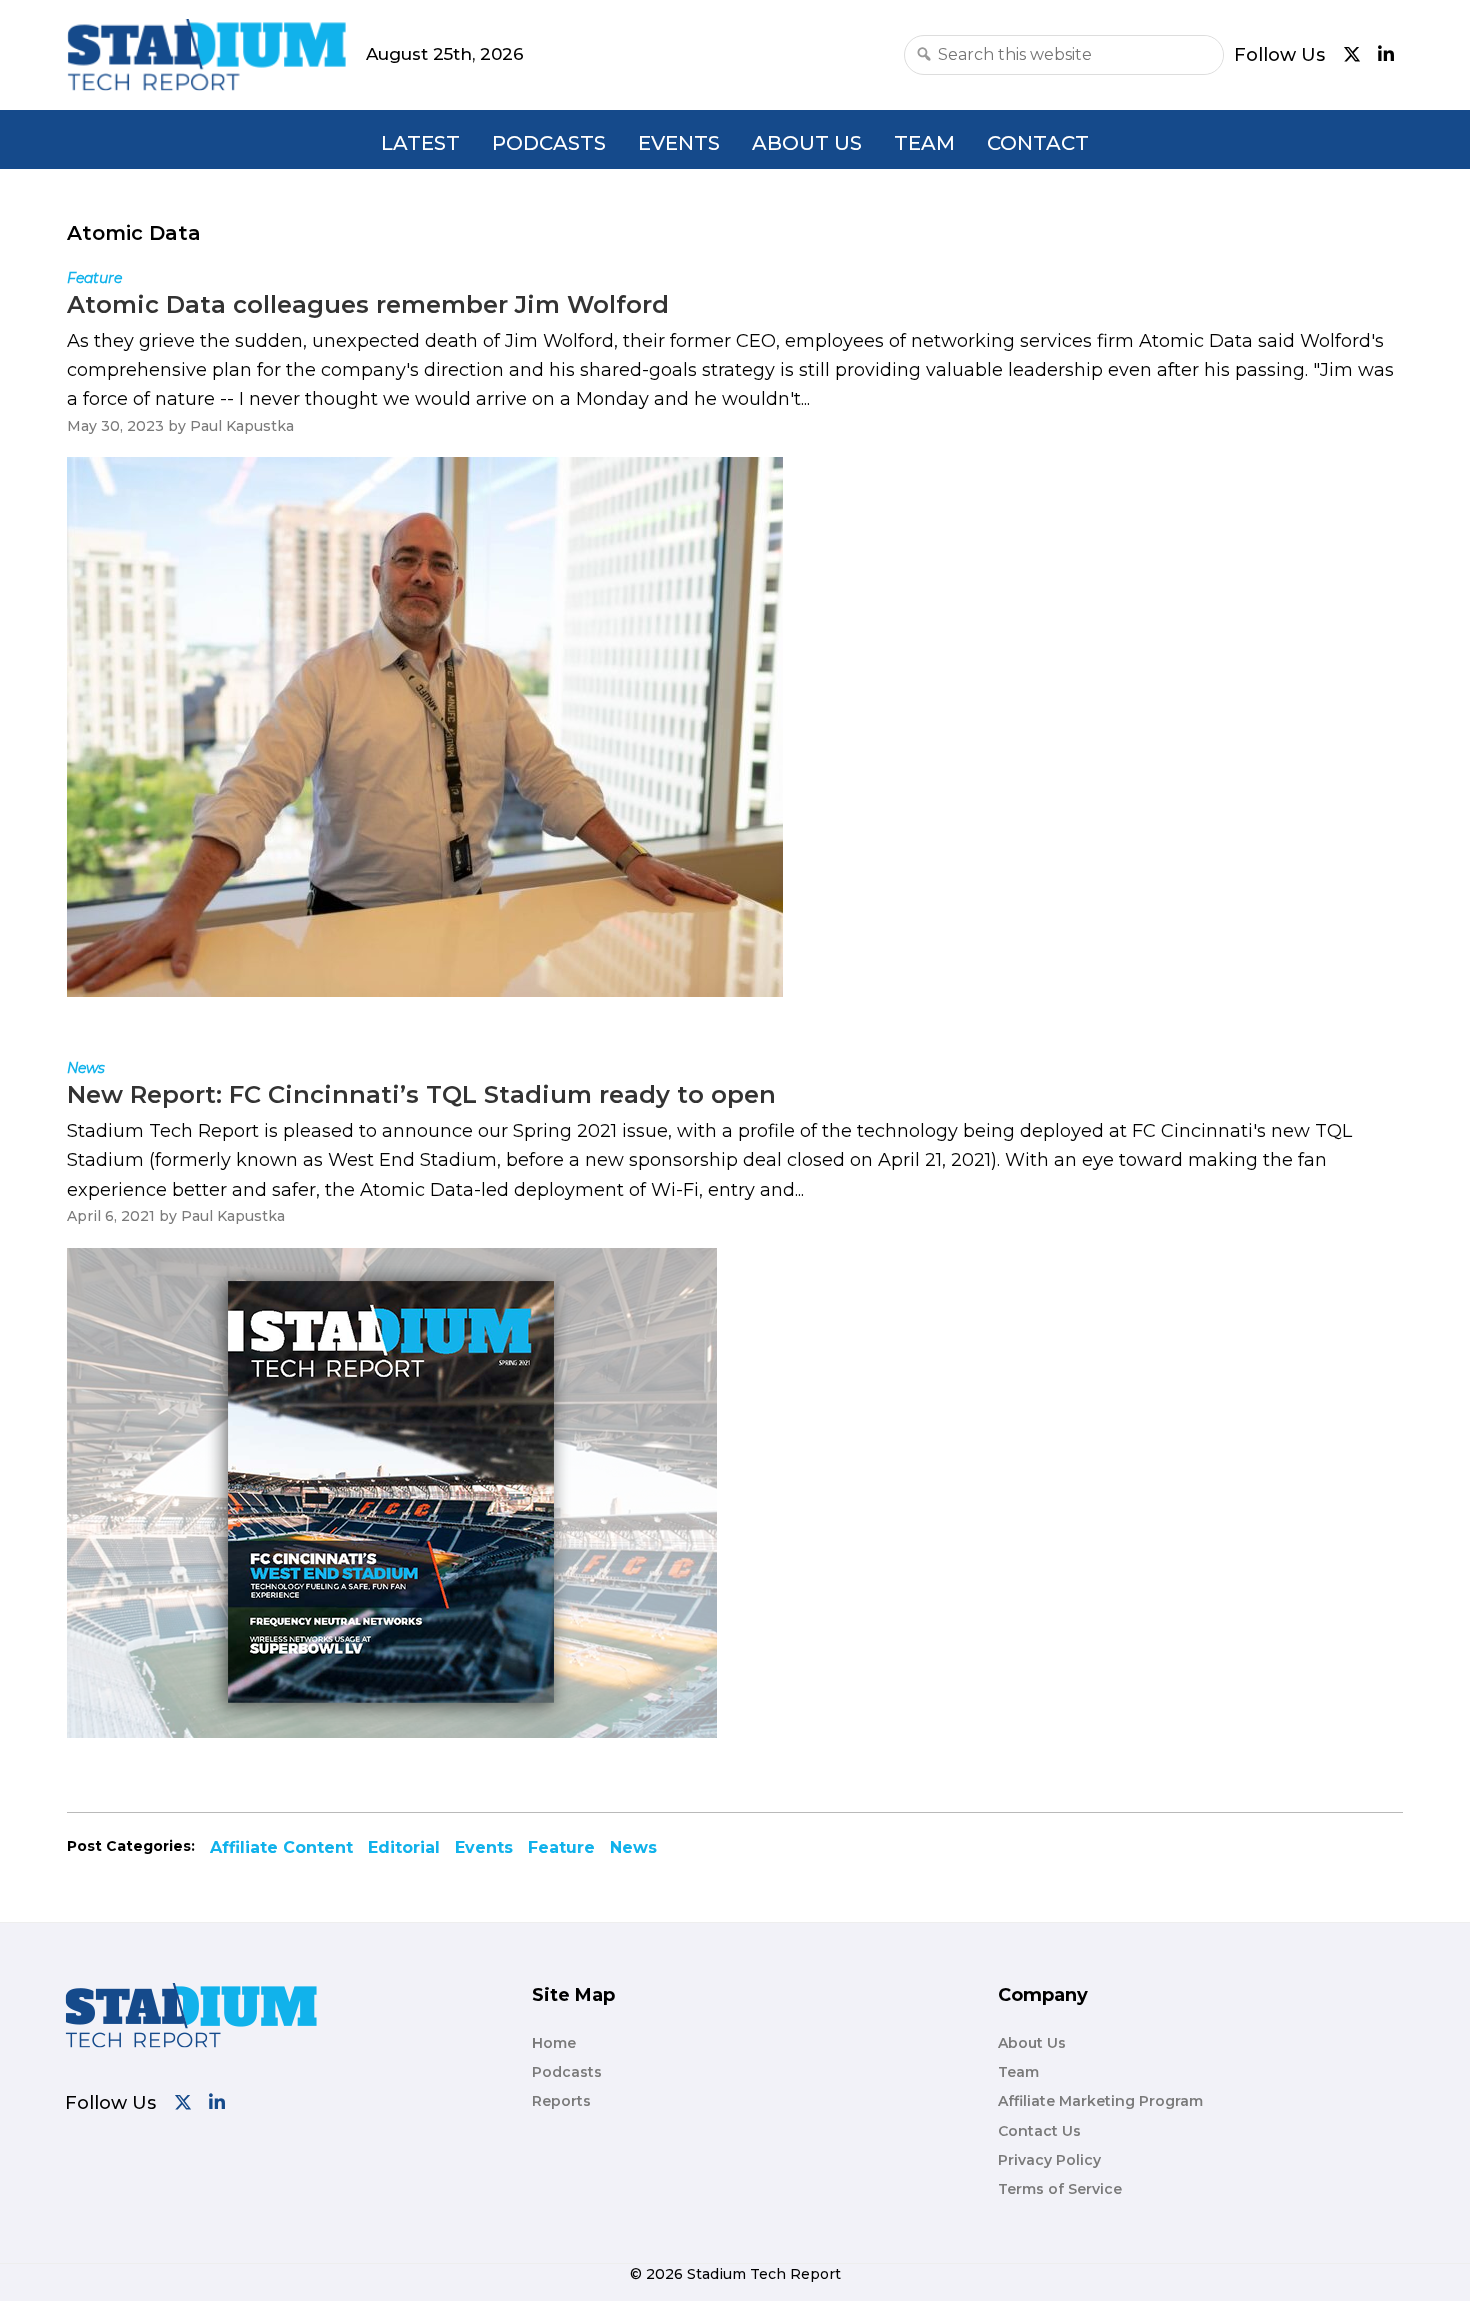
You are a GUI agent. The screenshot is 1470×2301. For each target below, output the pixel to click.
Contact (1038, 143)
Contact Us (1039, 2131)
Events (679, 143)
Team (924, 143)
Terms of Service (1060, 2189)
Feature (561, 1847)
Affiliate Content (281, 1847)
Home (554, 2043)
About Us (807, 143)
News (633, 1847)
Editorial (404, 1847)
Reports (561, 2101)
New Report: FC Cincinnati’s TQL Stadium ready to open (421, 1094)
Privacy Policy (1049, 2160)
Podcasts (549, 143)
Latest (420, 143)
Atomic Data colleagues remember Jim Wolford (368, 304)
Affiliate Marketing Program (1100, 2101)
